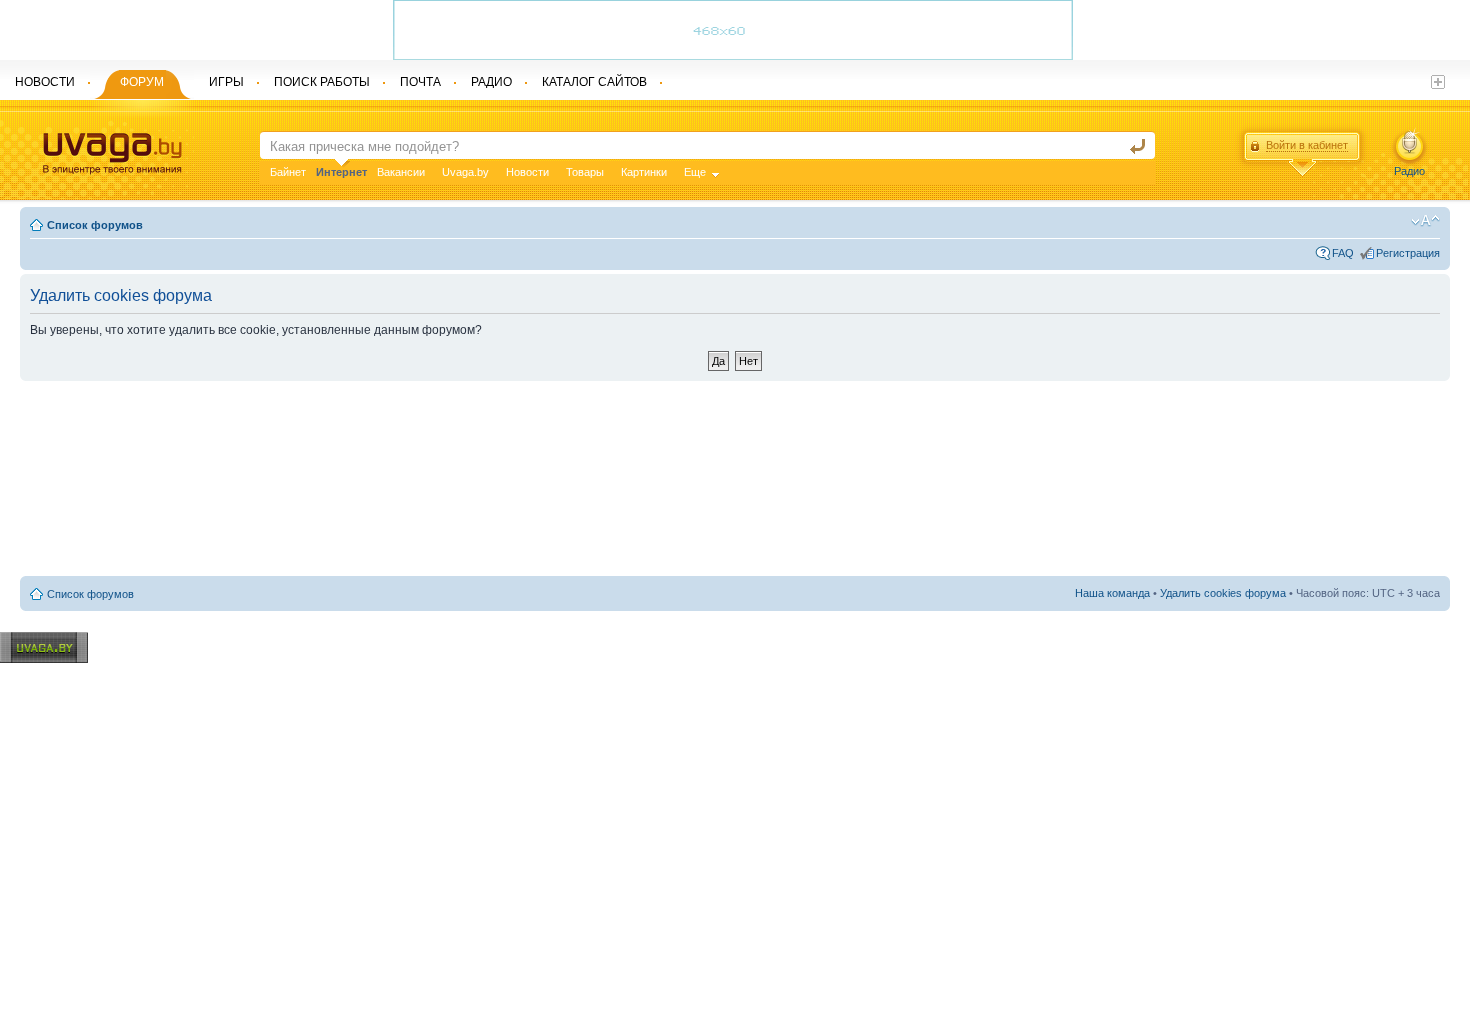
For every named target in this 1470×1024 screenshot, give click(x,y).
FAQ (1343, 253)
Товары (585, 172)
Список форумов (95, 225)
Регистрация (1408, 253)
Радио (1409, 171)
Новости (527, 172)
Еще (695, 172)
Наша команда (1112, 593)
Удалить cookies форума (1223, 593)
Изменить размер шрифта (1425, 221)
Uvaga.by (465, 172)
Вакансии (401, 172)
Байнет (288, 172)
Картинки (644, 172)
